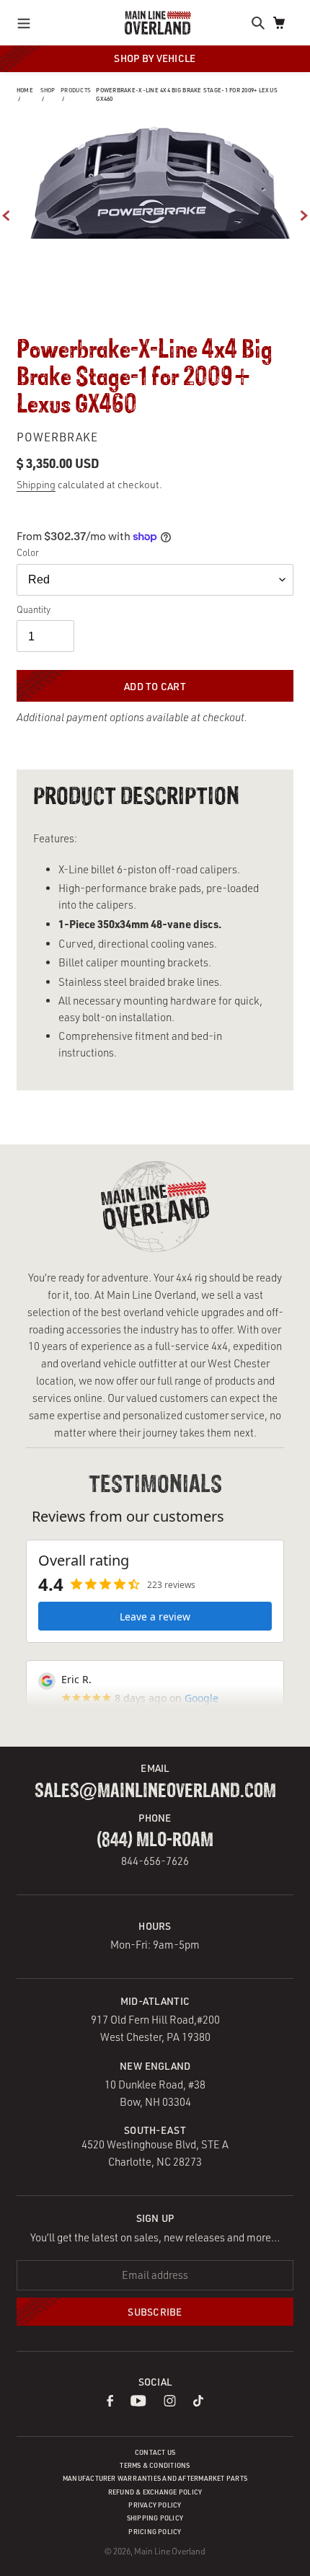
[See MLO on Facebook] (110, 2403)
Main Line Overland (170, 2551)
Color (28, 552)
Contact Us (155, 2452)
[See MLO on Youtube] (139, 2403)
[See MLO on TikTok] (198, 2403)
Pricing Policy (155, 2532)
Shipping (36, 484)
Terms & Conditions (155, 2465)
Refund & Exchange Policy (155, 2492)
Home (25, 90)
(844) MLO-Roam (155, 1840)
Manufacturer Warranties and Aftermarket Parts (155, 2478)
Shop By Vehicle (155, 58)
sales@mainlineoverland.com (155, 1791)
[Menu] (28, 22)
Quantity (34, 609)
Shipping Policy (155, 2518)
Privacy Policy (155, 2505)
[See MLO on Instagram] (170, 2403)
